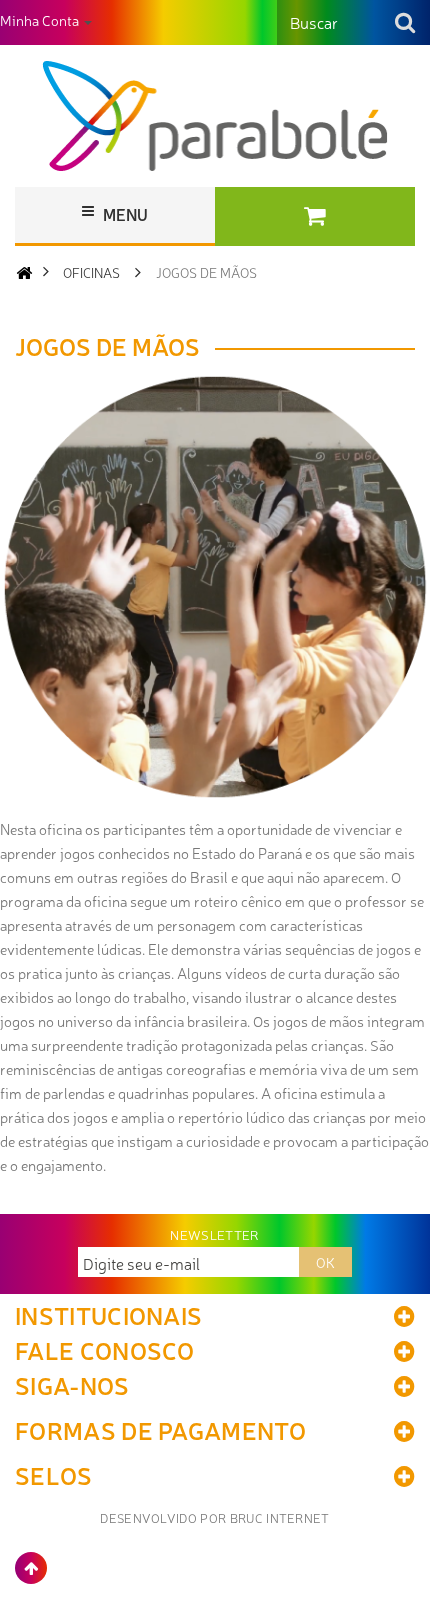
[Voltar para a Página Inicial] (24, 272)
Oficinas (91, 272)
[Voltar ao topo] (31, 1568)
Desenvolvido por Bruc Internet (215, 1517)
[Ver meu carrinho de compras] (315, 216)
